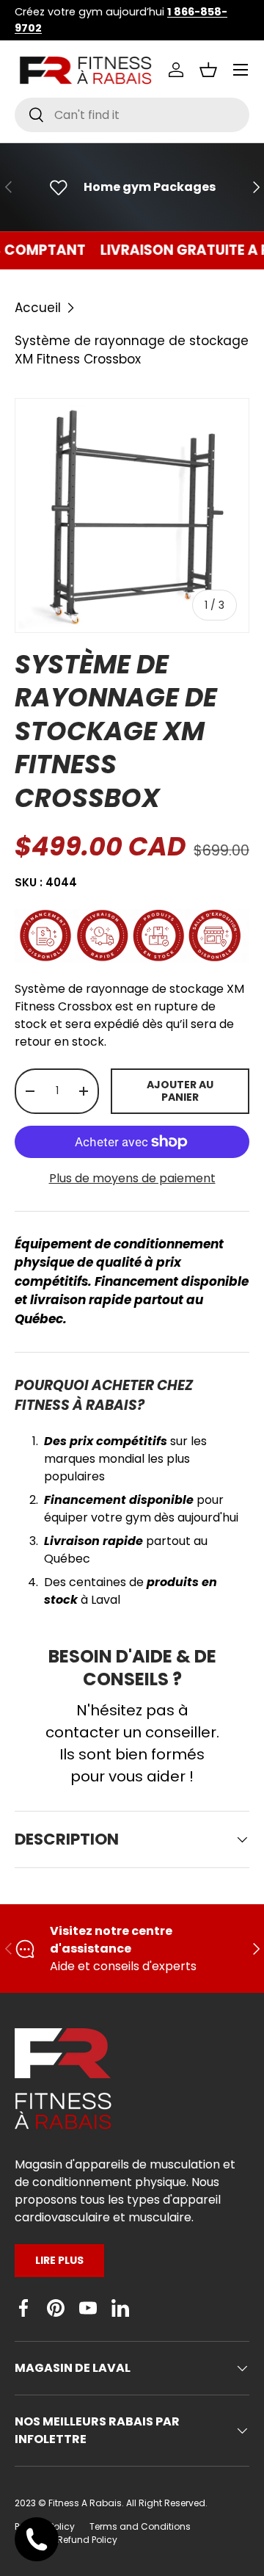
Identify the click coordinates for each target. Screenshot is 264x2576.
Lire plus (59, 2260)
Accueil (38, 308)
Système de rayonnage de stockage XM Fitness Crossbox (132, 350)
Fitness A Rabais (85, 2503)
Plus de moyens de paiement (132, 1178)
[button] (208, 70)
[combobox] (132, 115)
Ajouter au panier (180, 1091)
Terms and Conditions (140, 2526)
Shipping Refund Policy (66, 2540)
